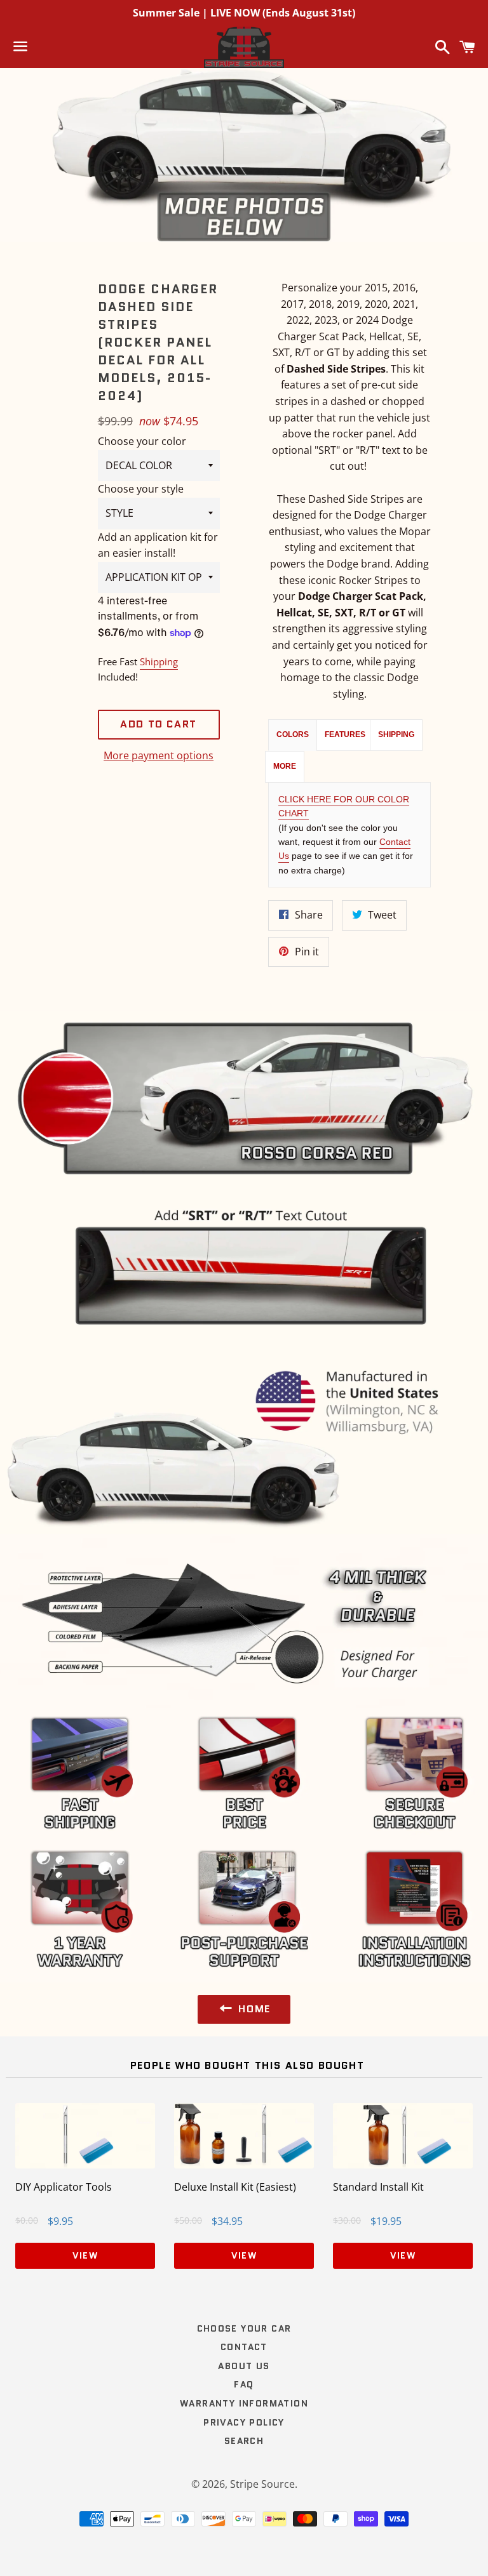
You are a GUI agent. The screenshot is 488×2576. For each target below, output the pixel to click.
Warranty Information (244, 2403)
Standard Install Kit (378, 2187)
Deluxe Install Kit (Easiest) (235, 2187)
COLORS (293, 734)
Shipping (159, 661)
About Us (244, 2366)
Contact (244, 2347)
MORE (285, 766)
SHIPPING (396, 734)
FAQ (244, 2384)
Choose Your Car (244, 2328)
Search (244, 2441)
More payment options (159, 755)
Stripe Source (262, 2484)
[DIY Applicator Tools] (85, 2165)
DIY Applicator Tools (64, 2187)
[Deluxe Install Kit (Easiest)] (244, 2165)
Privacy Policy (244, 2422)
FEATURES (345, 734)
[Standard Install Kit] (403, 2165)
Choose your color (142, 441)
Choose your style (141, 489)
